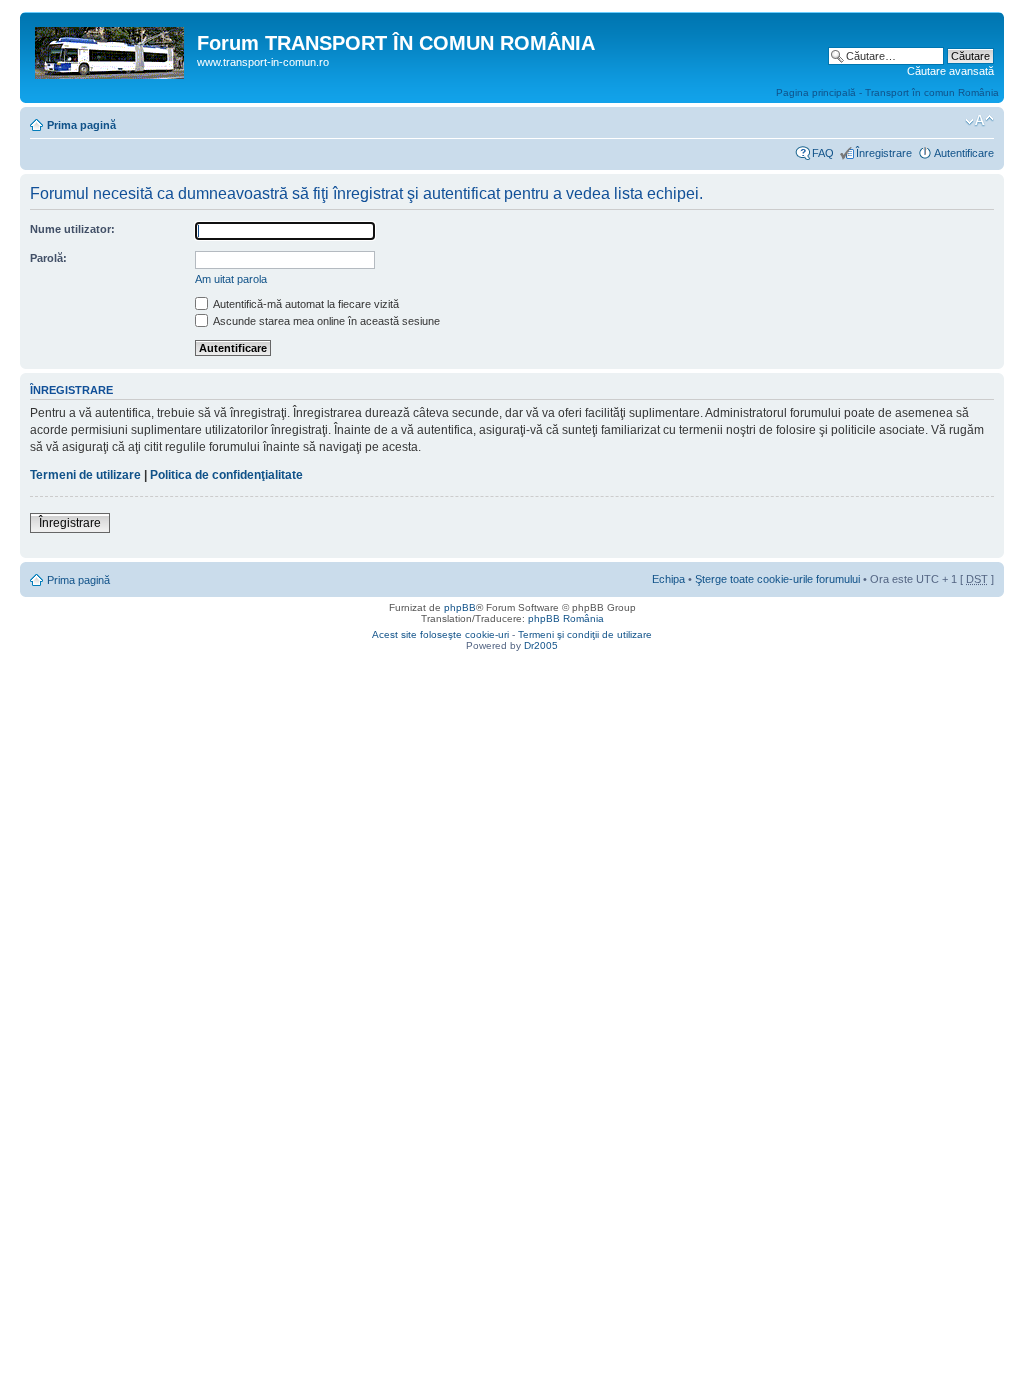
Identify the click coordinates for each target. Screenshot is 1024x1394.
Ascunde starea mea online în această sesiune (325, 321)
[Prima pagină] (111, 49)
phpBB (460, 607)
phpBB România (566, 618)
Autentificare (964, 153)
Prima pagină (81, 125)
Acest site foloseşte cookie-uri (440, 634)
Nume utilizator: (72, 229)
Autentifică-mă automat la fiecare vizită (305, 304)
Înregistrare (884, 153)
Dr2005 (541, 645)
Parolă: (48, 258)
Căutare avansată (950, 71)
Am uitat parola (231, 279)
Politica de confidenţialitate (226, 475)
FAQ (823, 153)
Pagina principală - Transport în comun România (887, 92)
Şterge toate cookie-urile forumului (777, 579)
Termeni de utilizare (85, 475)
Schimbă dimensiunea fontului (979, 121)
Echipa (668, 579)
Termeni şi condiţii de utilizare (585, 634)
